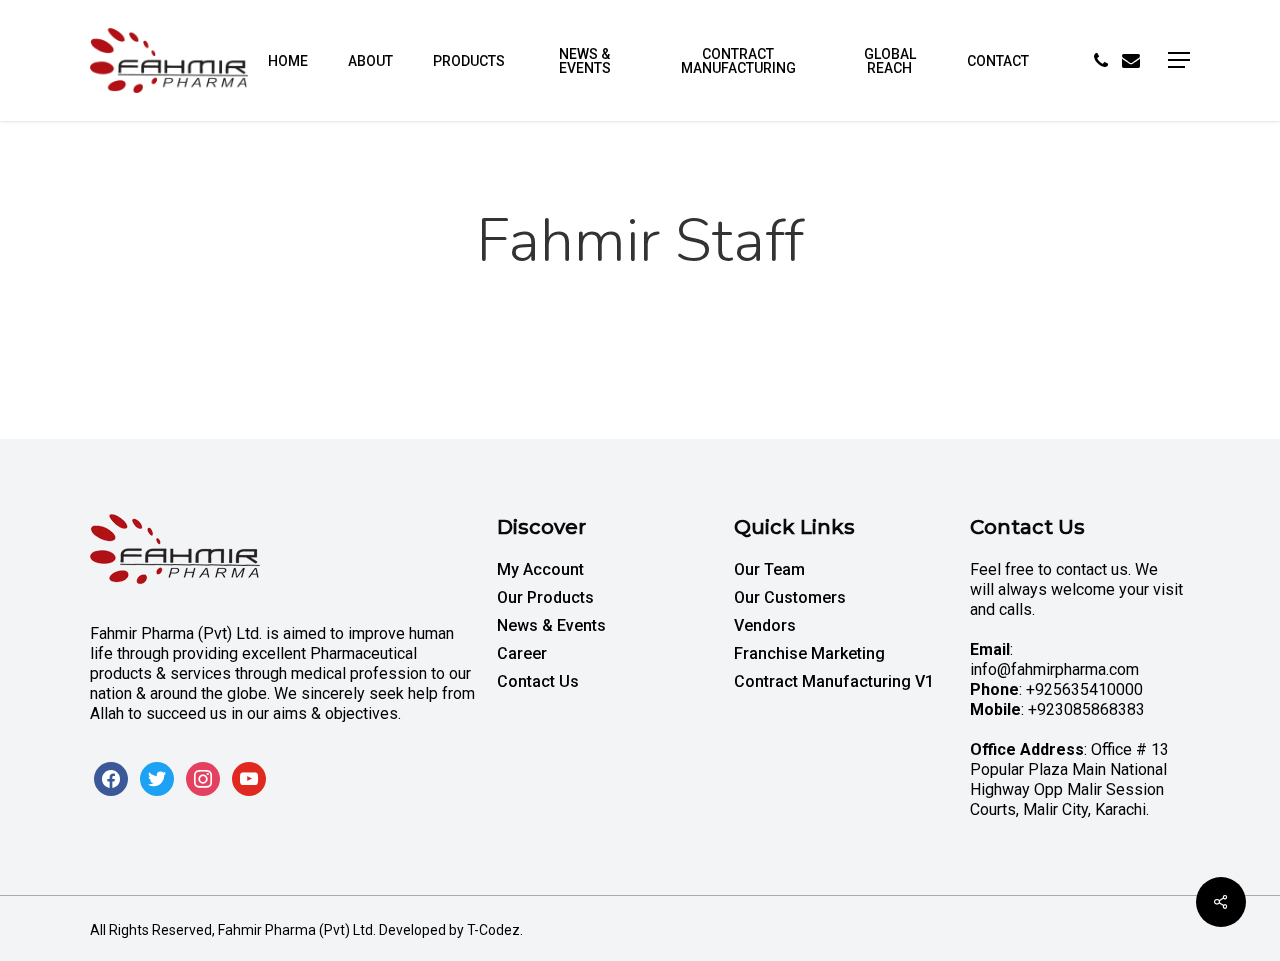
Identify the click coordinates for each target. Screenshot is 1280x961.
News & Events (551, 625)
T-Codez (493, 930)
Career (522, 653)
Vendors (765, 625)
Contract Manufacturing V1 (834, 681)
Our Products (545, 597)
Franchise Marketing (809, 653)
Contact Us (538, 681)
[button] (1179, 60)
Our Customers (790, 597)
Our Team (769, 569)
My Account (540, 569)
